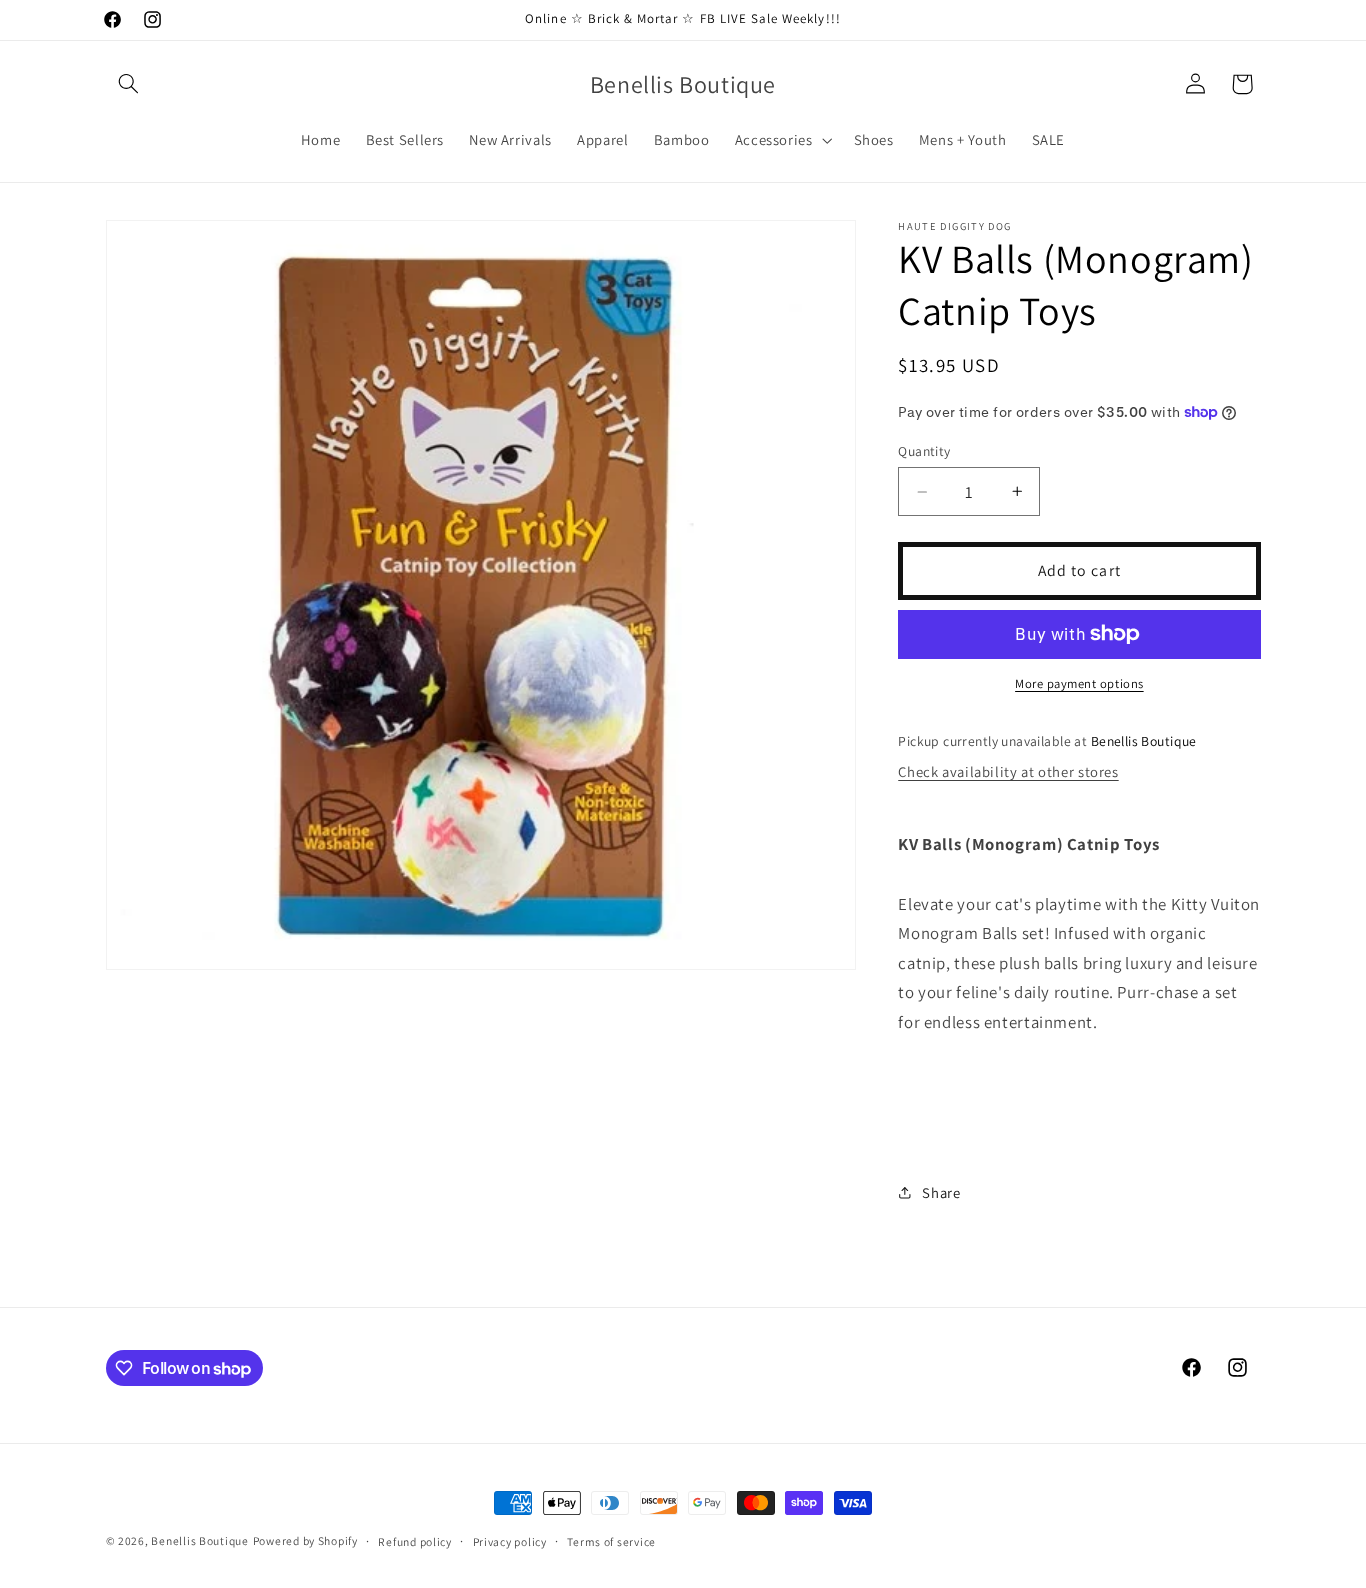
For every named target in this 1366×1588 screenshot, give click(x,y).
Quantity (924, 451)
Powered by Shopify (305, 1540)
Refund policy (415, 1541)
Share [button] (941, 1192)
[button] (129, 84)
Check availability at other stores (1008, 771)
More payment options (1079, 683)
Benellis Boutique (200, 1540)
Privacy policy (510, 1541)
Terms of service (611, 1541)
